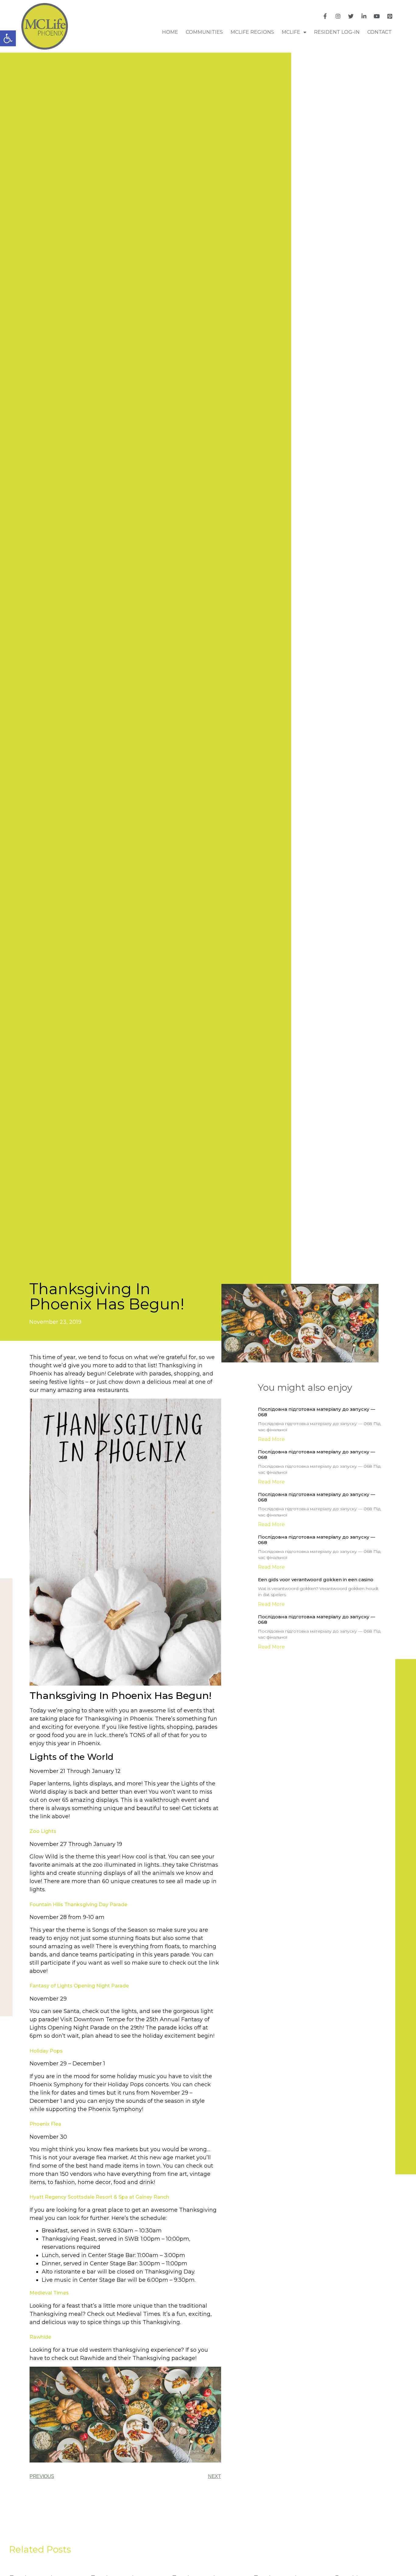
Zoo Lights (44, 1831)
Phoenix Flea (45, 2124)
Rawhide (40, 2337)
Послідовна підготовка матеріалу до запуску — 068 (317, 1412)
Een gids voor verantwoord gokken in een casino (316, 1580)
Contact (379, 32)
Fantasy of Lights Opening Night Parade (79, 1986)
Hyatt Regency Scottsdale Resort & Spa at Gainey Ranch (99, 2197)
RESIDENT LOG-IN (337, 32)
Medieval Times (49, 2293)
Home (170, 32)
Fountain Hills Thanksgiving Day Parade (78, 1905)
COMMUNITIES (204, 32)
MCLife (291, 32)
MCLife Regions (252, 32)
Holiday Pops (46, 2051)
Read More (271, 1439)
